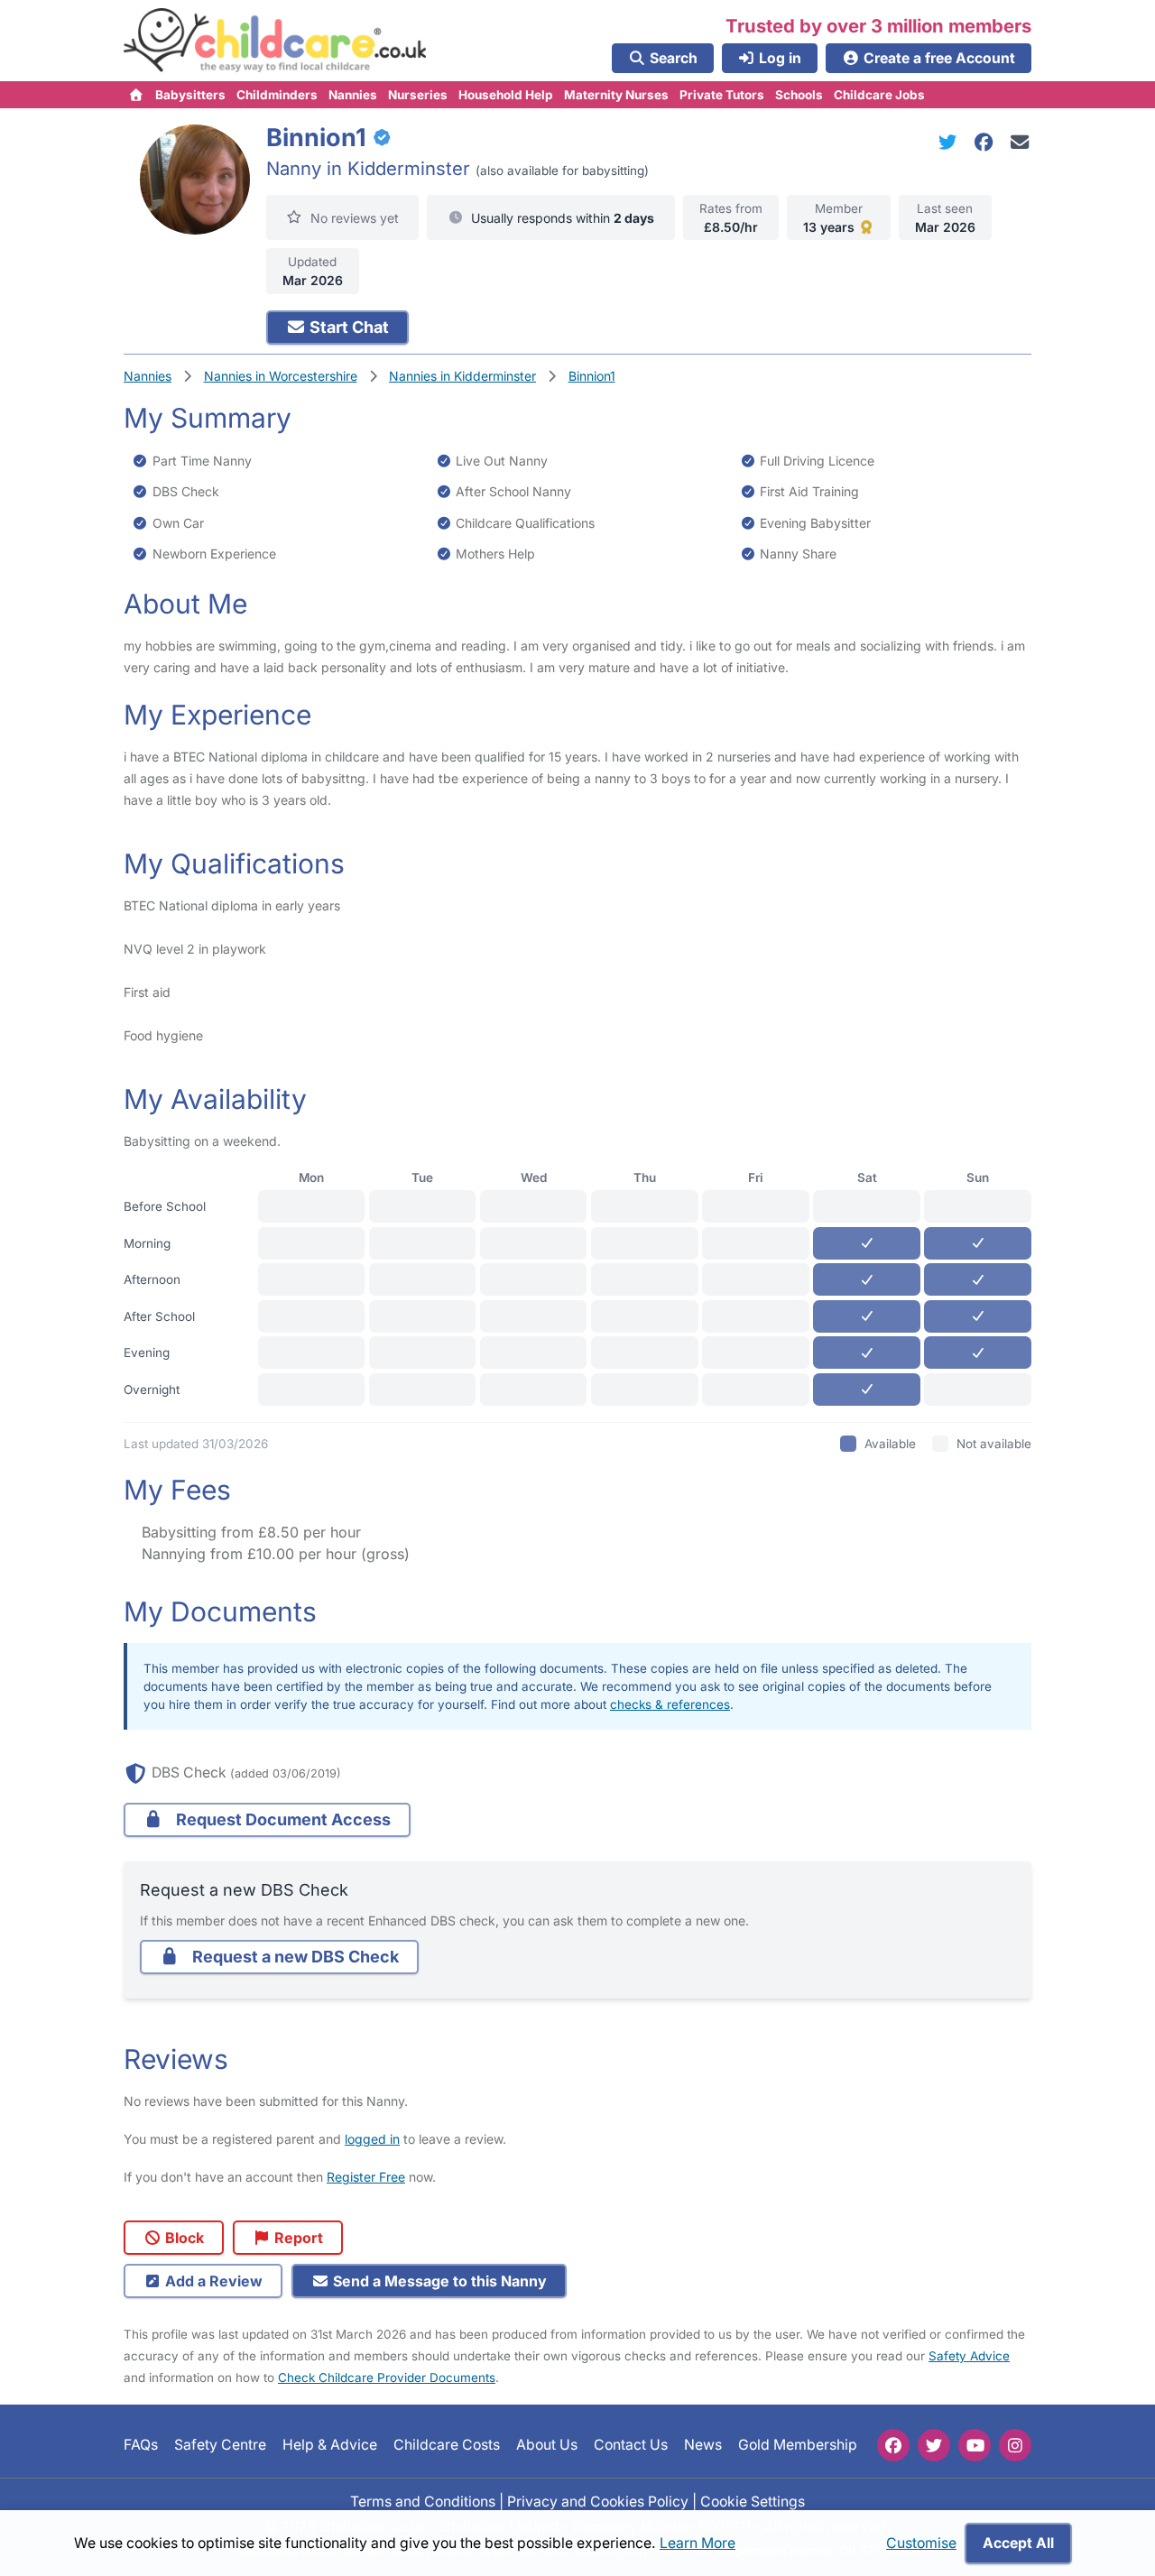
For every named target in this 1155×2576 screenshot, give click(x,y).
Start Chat (347, 327)
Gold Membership (798, 2446)
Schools (799, 95)
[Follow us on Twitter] (934, 2445)
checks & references (670, 1704)
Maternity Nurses (616, 95)
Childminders (277, 95)
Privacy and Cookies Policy (598, 2502)
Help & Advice (330, 2446)
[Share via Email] (1020, 142)
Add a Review (212, 2281)
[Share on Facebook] (987, 142)
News (703, 2446)
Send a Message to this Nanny (438, 2281)
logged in (372, 2139)
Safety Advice (969, 2356)
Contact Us (631, 2446)
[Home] (137, 95)
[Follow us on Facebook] (893, 2445)
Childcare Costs (447, 2446)
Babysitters (190, 95)
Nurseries (418, 95)
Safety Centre (220, 2446)
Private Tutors (722, 95)
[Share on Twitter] (951, 142)
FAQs (141, 2446)
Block (183, 2238)
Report (297, 2238)
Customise (921, 2543)
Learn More (698, 2543)
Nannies (353, 95)
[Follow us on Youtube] (975, 2445)
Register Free (366, 2177)
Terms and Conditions (423, 2502)
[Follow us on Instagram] (1015, 2445)
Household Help (506, 95)
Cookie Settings (753, 2502)
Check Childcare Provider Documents (387, 2377)
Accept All (1018, 2543)
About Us (547, 2446)
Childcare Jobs (879, 95)
